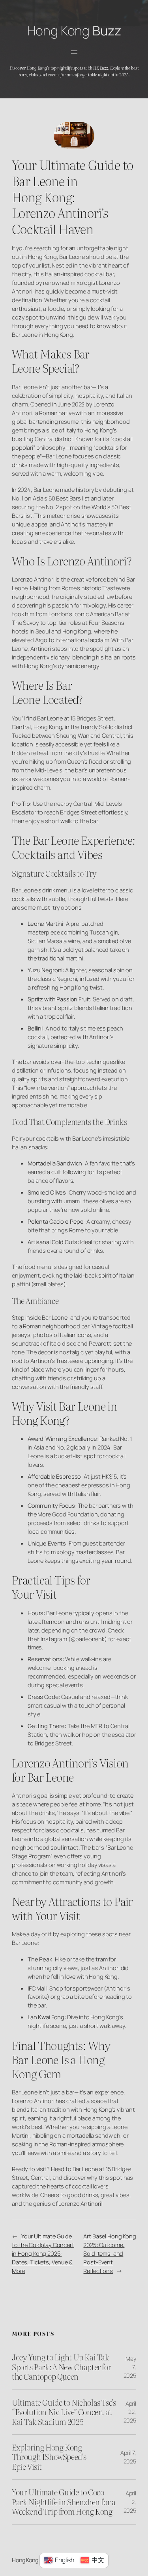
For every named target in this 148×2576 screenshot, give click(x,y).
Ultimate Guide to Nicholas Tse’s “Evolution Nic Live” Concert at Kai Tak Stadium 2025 (64, 2412)
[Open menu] (74, 52)
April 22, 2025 (130, 2412)
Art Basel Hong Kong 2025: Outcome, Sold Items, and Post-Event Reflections (110, 2253)
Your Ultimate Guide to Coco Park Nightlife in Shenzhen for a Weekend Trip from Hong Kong (64, 2502)
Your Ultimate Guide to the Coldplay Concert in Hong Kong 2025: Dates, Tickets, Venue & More (43, 2253)
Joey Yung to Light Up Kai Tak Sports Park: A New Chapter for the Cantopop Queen (61, 2367)
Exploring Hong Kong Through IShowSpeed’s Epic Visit (49, 2457)
